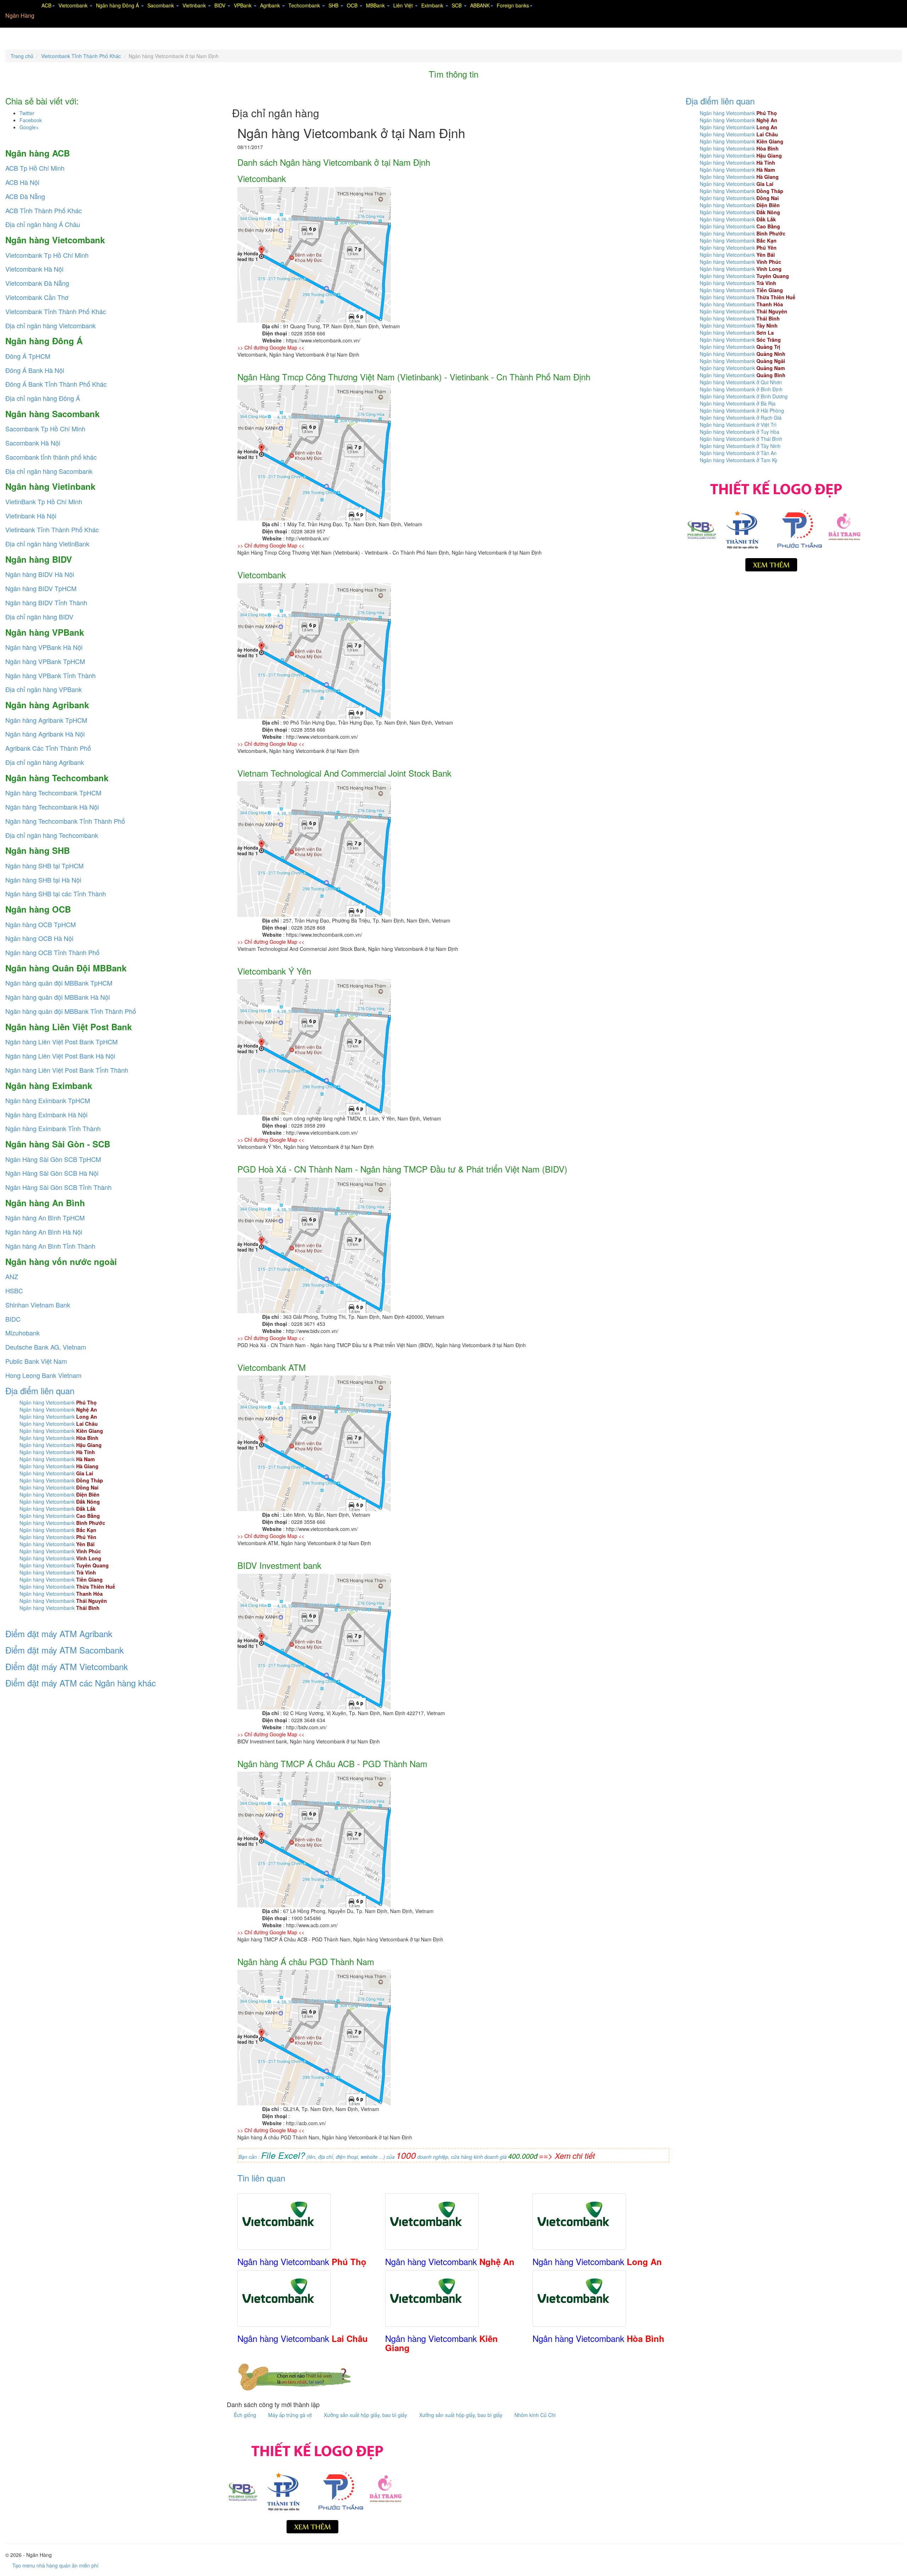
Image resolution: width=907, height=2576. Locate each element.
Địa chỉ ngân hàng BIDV (39, 617)
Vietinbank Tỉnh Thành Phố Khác (52, 529)
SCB (457, 5)
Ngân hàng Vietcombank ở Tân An (738, 453)
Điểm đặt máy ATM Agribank (59, 1633)
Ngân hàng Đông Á (118, 5)
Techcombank (305, 5)
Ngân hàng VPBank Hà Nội (44, 647)
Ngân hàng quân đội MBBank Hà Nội (58, 997)
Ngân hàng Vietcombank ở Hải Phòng (742, 410)
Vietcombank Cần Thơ (37, 297)
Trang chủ (22, 56)
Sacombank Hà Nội (33, 443)
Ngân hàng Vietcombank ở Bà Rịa (738, 403)
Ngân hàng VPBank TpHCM (45, 661)
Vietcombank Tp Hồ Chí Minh (47, 255)
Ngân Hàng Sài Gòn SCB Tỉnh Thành (58, 1187)
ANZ (12, 1276)
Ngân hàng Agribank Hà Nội (45, 734)
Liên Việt (404, 5)
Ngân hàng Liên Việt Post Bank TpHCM (61, 1042)
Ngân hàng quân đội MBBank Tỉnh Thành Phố (71, 1011)
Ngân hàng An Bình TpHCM (45, 1218)
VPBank (243, 5)
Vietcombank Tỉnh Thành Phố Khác (81, 56)
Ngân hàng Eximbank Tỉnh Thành (53, 1128)
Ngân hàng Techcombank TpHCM (53, 793)
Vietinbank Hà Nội (31, 516)
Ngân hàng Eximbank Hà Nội (46, 1114)
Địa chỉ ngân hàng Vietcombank (50, 325)
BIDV (221, 5)
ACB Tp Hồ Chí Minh (35, 168)
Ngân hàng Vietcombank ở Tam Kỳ (739, 460)
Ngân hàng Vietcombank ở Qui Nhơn (741, 382)
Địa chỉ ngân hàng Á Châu (43, 224)
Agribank (271, 5)
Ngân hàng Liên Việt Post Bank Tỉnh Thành (67, 1070)
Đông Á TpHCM (28, 356)
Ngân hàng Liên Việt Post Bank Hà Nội (60, 1056)
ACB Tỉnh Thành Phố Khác (44, 210)
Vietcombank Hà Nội (34, 269)
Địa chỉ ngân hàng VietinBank (47, 544)
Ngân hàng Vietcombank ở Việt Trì (738, 425)
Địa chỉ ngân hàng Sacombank (49, 471)
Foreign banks (513, 5)
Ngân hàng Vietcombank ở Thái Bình (741, 439)
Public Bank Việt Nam (36, 1361)
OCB (353, 5)
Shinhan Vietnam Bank (38, 1305)
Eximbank (433, 5)
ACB (46, 5)
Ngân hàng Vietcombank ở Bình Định (741, 389)
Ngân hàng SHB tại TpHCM (44, 866)
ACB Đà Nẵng (25, 196)
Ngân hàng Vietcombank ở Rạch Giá (741, 418)
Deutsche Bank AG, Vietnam (46, 1347)
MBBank (376, 5)
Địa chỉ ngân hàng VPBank (44, 689)
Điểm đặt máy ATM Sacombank (64, 1650)
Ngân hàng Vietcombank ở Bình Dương (744, 396)
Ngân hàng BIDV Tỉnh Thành (46, 602)
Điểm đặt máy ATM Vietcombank (67, 1666)
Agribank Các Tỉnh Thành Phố (48, 748)
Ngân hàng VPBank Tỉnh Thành (50, 675)
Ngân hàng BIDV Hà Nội (40, 574)
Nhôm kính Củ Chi (535, 2415)
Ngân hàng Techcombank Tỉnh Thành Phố (65, 821)
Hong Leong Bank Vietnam (43, 1375)
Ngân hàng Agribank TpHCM (46, 720)
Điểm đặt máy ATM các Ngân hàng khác (81, 1683)
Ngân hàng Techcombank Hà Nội (52, 807)
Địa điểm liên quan (40, 1391)
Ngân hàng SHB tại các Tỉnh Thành (56, 893)
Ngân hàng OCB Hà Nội (39, 938)
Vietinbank (195, 5)
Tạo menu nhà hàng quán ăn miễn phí (55, 2565)
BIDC (13, 1319)
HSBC (14, 1290)
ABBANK (480, 5)
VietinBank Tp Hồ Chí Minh (44, 501)
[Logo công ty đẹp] (315, 2486)
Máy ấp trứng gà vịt (291, 2415)
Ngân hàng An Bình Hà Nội (44, 1232)
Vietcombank (74, 5)
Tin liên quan (261, 2178)
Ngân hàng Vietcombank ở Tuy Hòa (740, 432)
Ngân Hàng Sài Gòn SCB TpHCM (53, 1159)
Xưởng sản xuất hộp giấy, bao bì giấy (366, 2415)
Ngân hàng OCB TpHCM (41, 924)
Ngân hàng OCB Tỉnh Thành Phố (52, 952)
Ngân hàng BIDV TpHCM (41, 588)
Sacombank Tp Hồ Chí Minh (45, 429)
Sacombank (161, 5)
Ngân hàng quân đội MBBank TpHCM (59, 983)
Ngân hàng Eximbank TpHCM (48, 1100)
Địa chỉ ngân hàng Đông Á (43, 398)
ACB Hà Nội (22, 182)
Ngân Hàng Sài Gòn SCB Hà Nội (52, 1173)
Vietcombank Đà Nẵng (37, 283)
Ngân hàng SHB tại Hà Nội (43, 880)
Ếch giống (246, 2415)
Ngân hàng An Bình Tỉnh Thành (50, 1246)
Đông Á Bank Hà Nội (35, 370)
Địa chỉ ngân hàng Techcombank (52, 835)
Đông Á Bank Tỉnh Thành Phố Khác (56, 384)
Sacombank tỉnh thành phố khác (51, 457)
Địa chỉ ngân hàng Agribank (45, 762)
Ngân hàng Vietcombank (58, 1402)
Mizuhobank (22, 1333)
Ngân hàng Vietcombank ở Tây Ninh (740, 446)
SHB (334, 5)
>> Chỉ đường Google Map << (271, 347)
